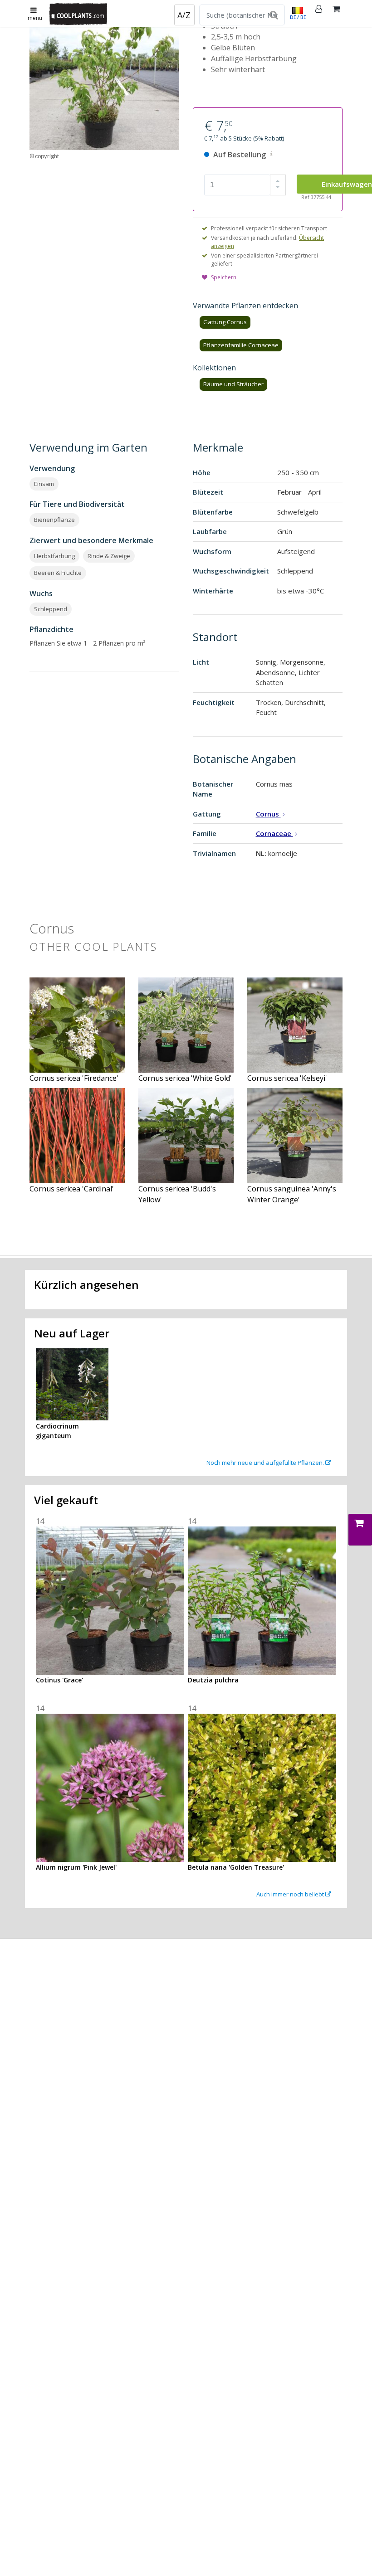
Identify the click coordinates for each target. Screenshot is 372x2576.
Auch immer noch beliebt (291, 1894)
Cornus (268, 814)
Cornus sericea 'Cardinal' (72, 1189)
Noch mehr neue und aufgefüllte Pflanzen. (266, 1463)
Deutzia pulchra (213, 1680)
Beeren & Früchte (58, 573)
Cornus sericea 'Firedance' (74, 1078)
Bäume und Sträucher (233, 384)
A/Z (184, 15)
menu (35, 18)
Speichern (224, 277)
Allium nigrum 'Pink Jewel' (76, 1867)
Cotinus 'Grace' (59, 1680)
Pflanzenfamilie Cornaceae (241, 345)
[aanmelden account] (319, 14)
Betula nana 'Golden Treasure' (236, 1867)
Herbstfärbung (54, 556)
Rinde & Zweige (109, 556)
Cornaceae (274, 833)
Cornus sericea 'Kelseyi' (287, 1078)
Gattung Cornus (225, 322)
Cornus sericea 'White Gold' (185, 1078)
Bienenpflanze (54, 520)
